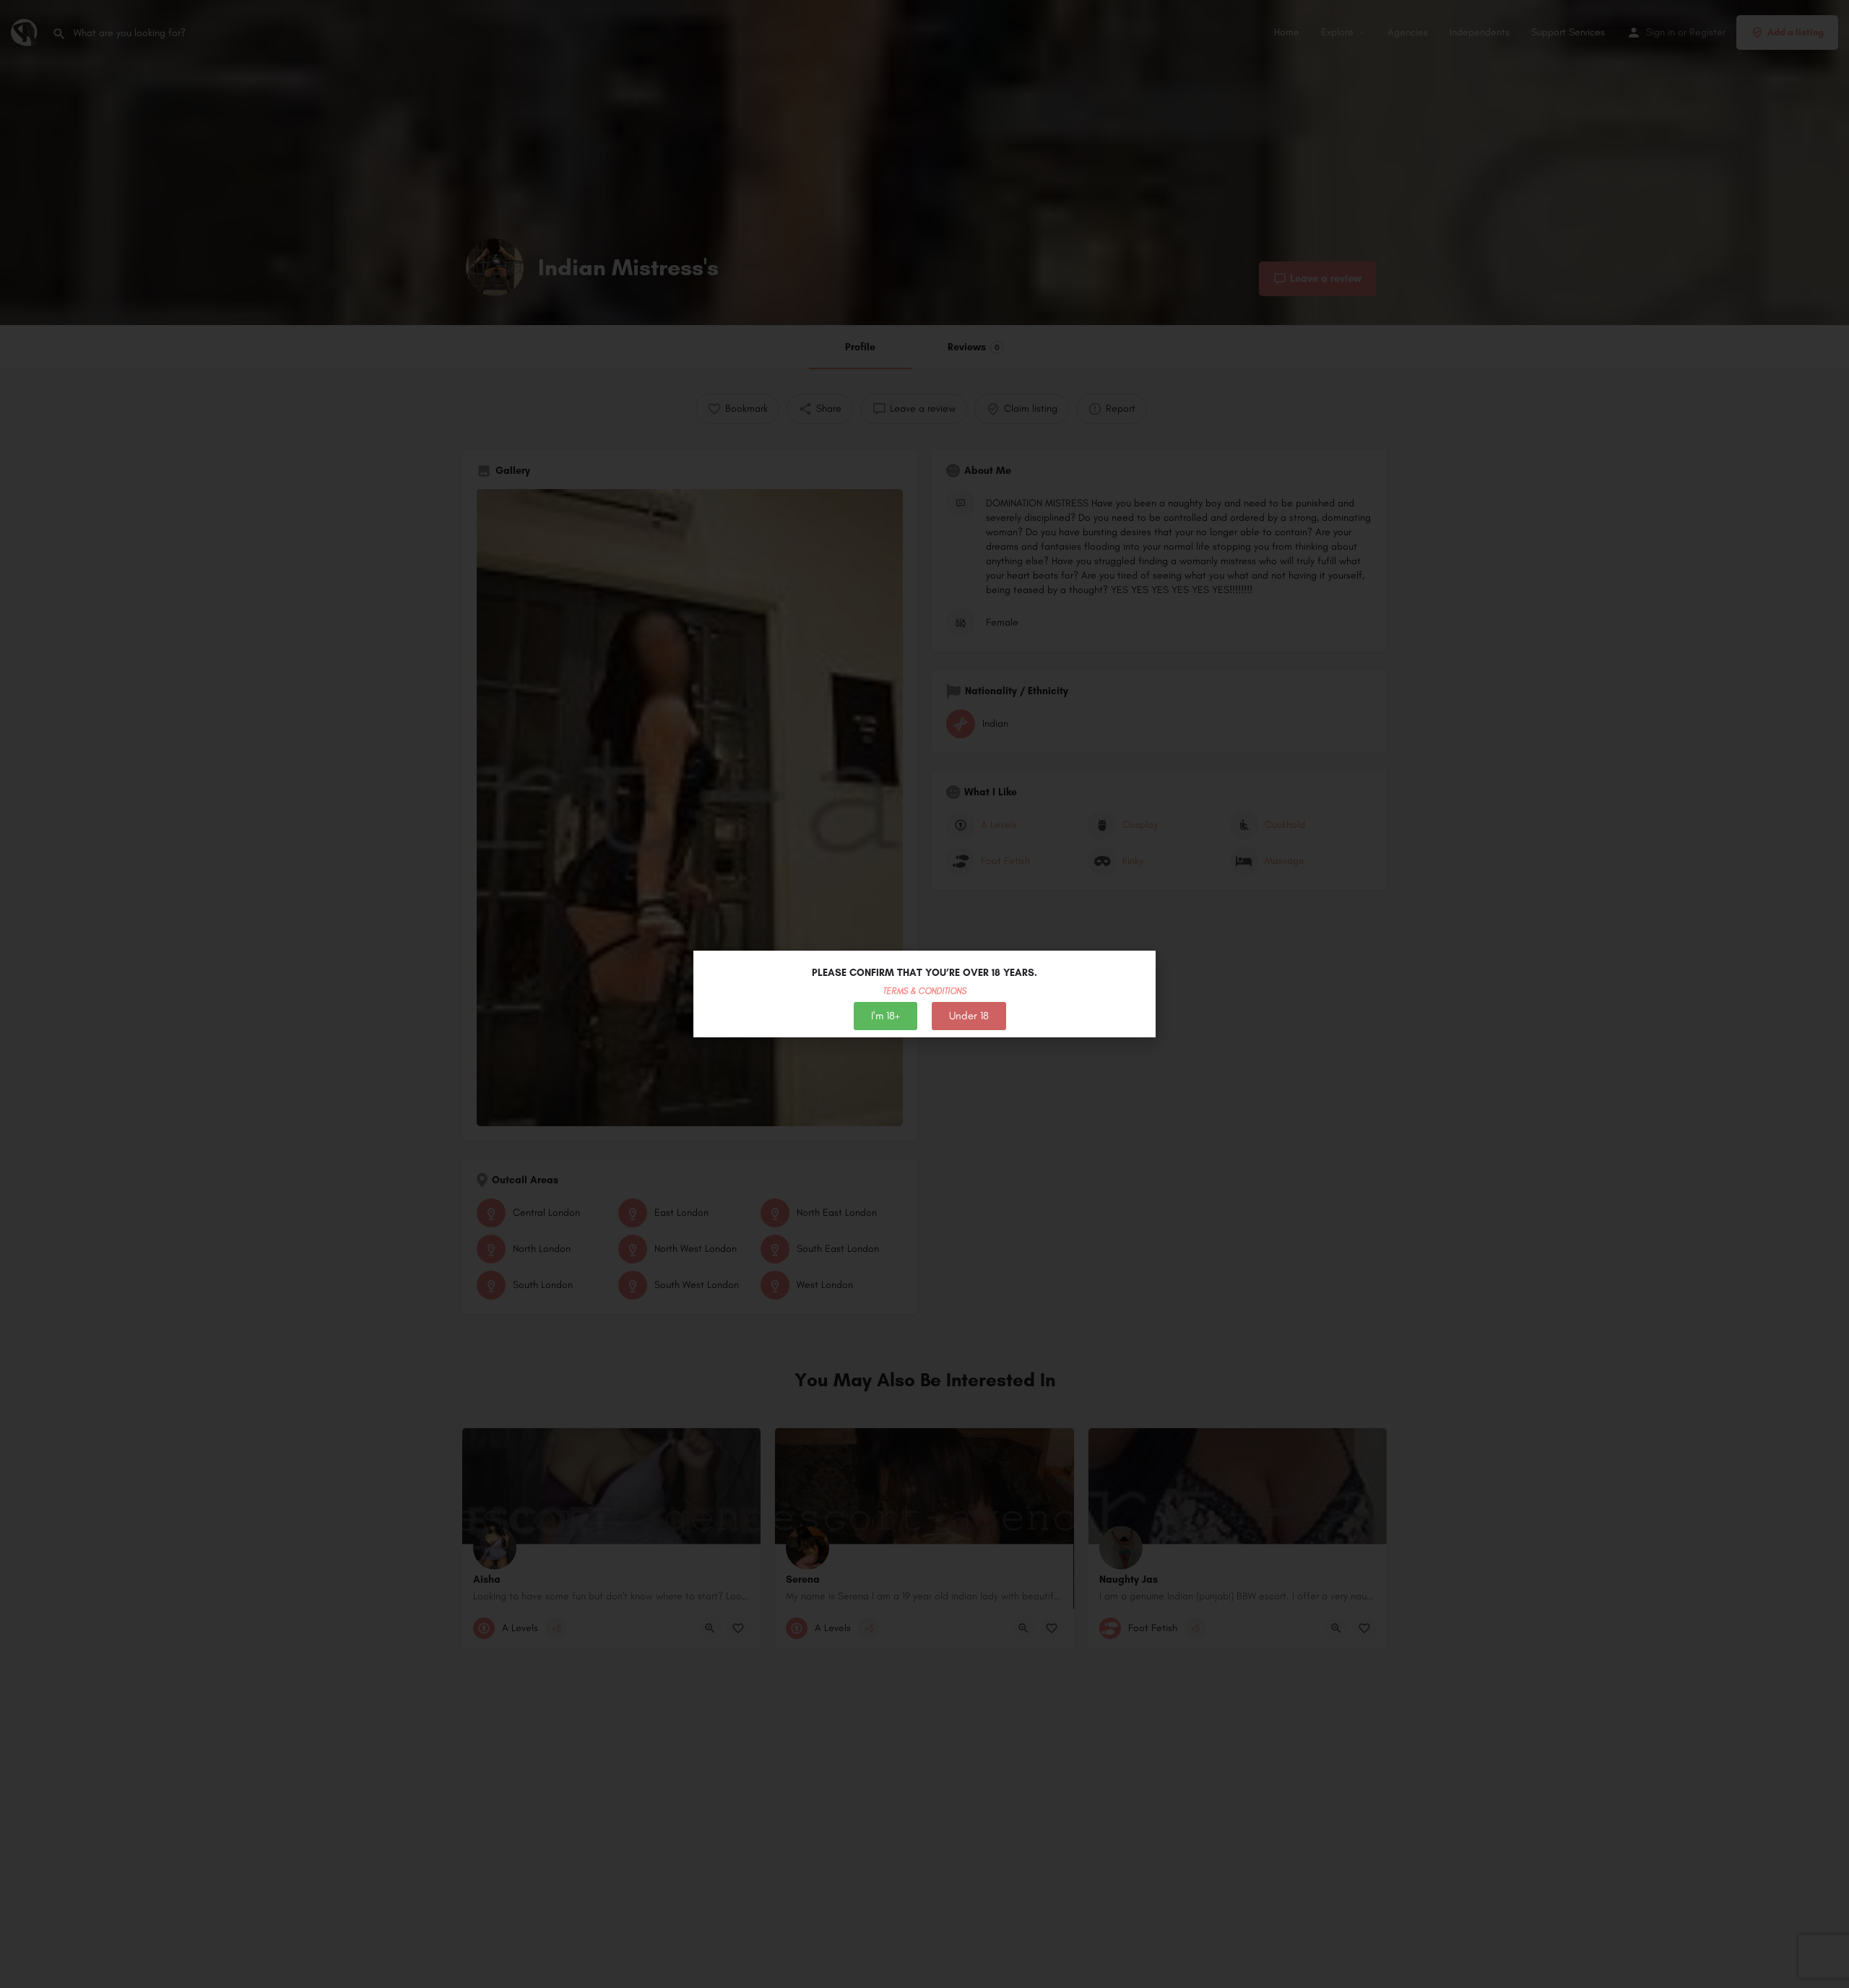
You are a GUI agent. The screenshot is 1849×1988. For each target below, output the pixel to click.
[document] (924, 994)
